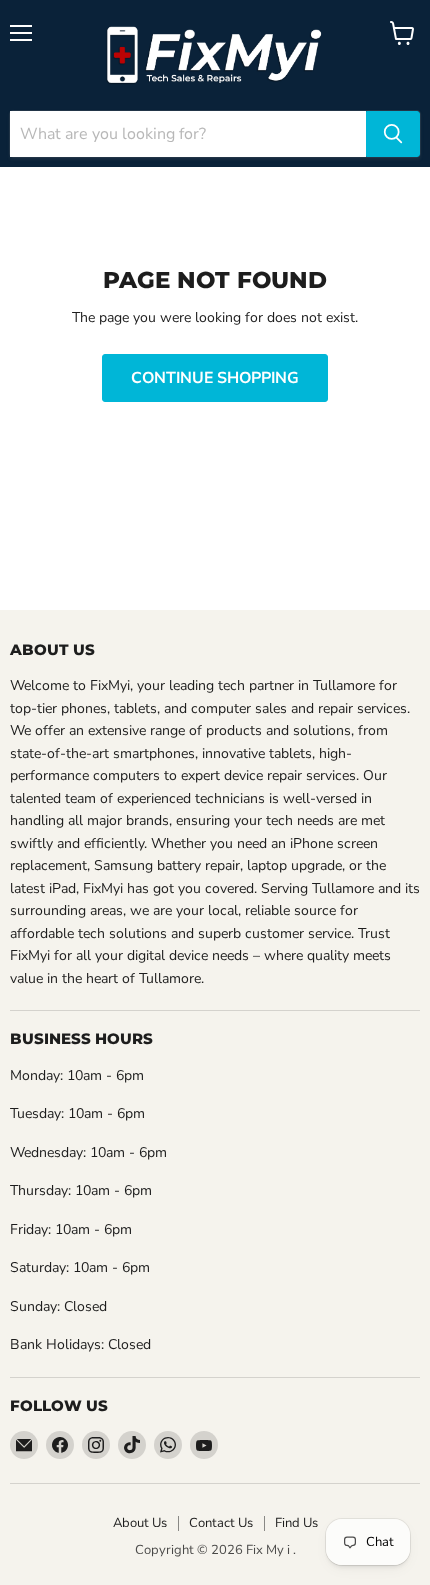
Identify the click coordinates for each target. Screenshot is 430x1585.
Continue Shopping (215, 378)
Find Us (296, 1523)
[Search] (393, 134)
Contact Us (221, 1523)
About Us (140, 1523)
